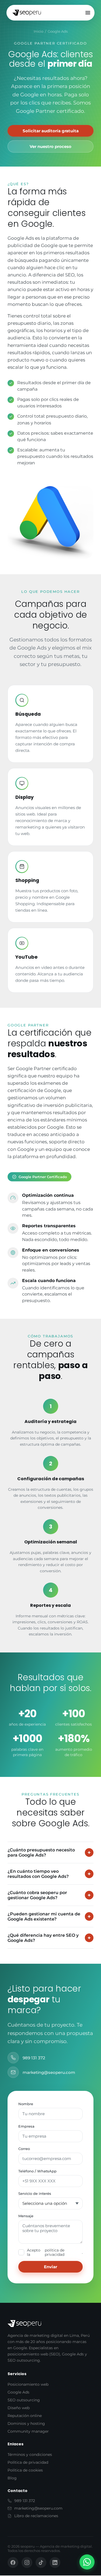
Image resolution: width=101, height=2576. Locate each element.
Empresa (26, 2126)
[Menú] (88, 13)
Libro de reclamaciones (36, 2516)
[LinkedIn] (55, 2563)
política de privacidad (55, 2252)
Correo (24, 2149)
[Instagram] (27, 2563)
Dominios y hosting (26, 2423)
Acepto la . (55, 2252)
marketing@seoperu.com (49, 2072)
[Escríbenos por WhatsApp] (87, 2562)
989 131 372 (34, 2058)
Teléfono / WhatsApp (37, 2171)
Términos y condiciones (30, 2455)
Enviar (50, 2267)
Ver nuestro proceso (50, 146)
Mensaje (26, 2216)
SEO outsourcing (24, 2400)
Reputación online (25, 2416)
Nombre (26, 2104)
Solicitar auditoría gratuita (51, 131)
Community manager (28, 2431)
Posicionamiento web (28, 2384)
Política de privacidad (28, 2462)
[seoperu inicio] (27, 13)
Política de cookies (25, 2470)
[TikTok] (41, 2563)
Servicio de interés (35, 2193)
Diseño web (19, 2408)
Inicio (39, 31)
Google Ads (18, 2392)
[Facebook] (13, 2563)
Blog (12, 2478)
